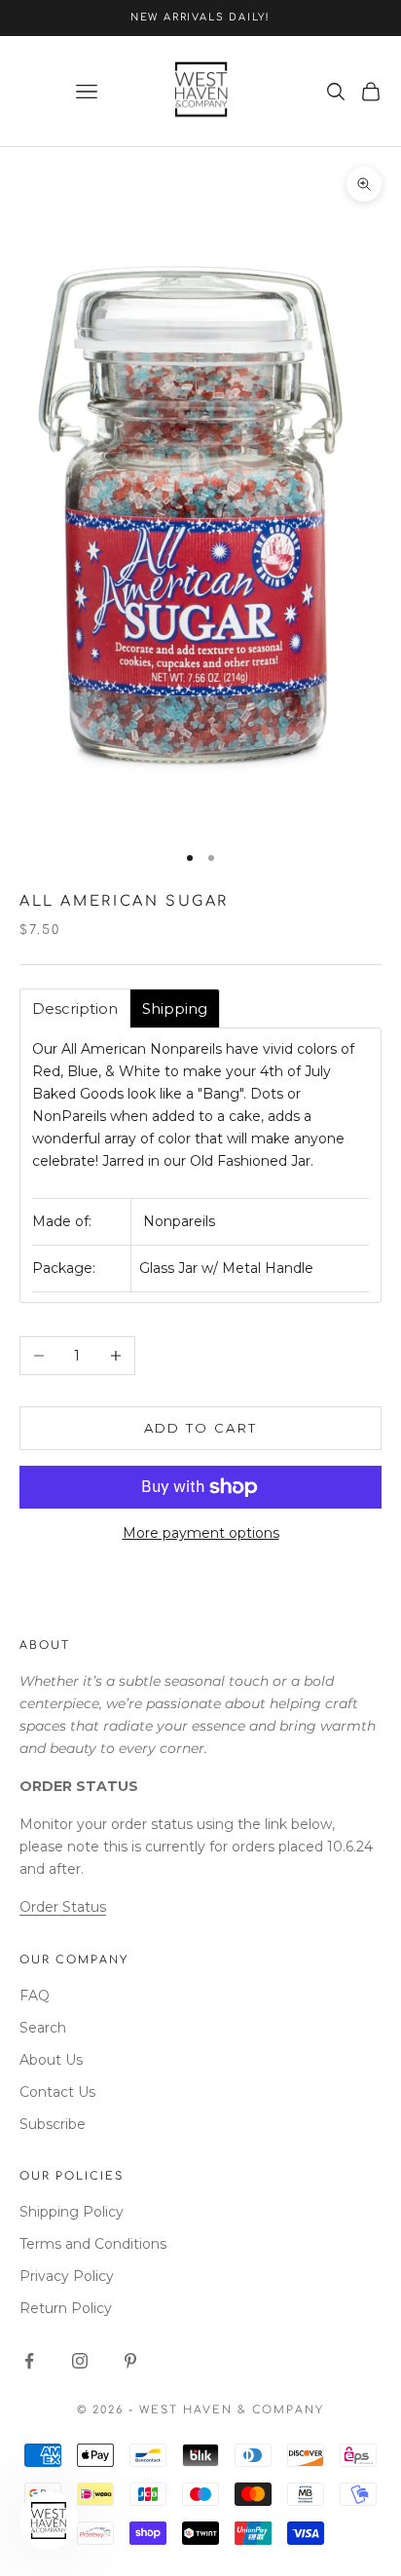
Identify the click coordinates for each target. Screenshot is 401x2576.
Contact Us (57, 2092)
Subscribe (53, 2124)
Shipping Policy (72, 2212)
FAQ (35, 1996)
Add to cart (201, 1428)
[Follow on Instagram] (80, 2361)
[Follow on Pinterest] (130, 2361)
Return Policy (66, 2308)
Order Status (63, 1907)
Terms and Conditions (93, 2244)
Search (43, 2028)
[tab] (75, 1008)
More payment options (201, 1533)
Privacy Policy (67, 2276)
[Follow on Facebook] (29, 2361)
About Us (51, 2060)
